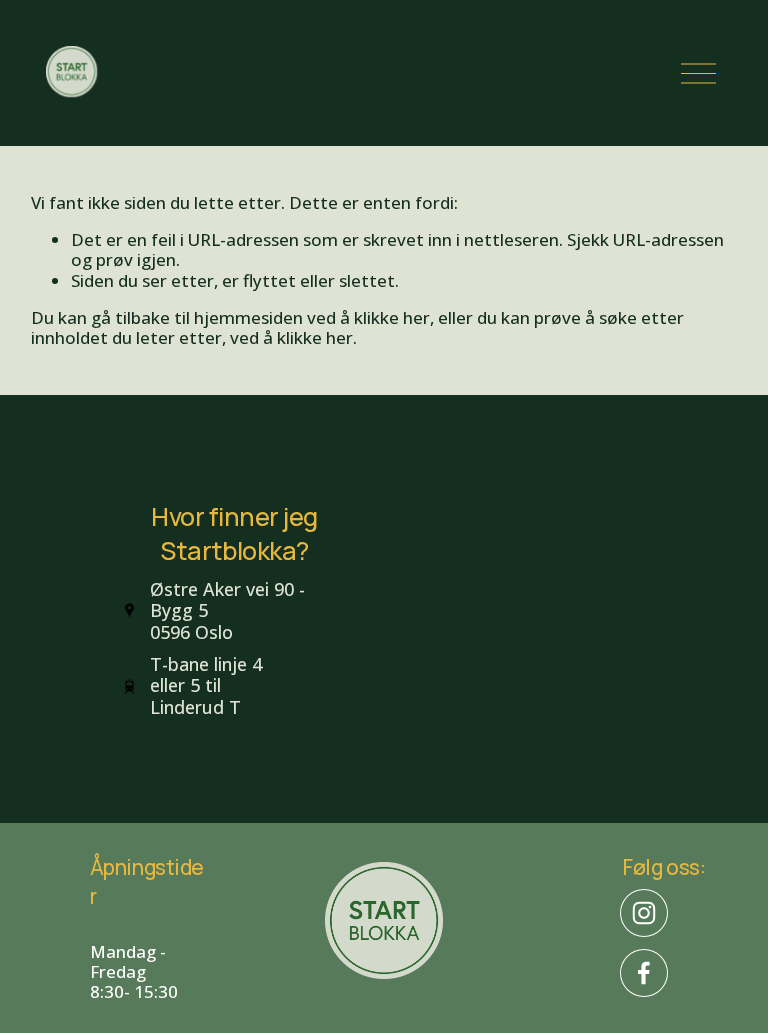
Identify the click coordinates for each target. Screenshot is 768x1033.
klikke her (392, 317)
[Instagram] (644, 913)
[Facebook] (644, 973)
